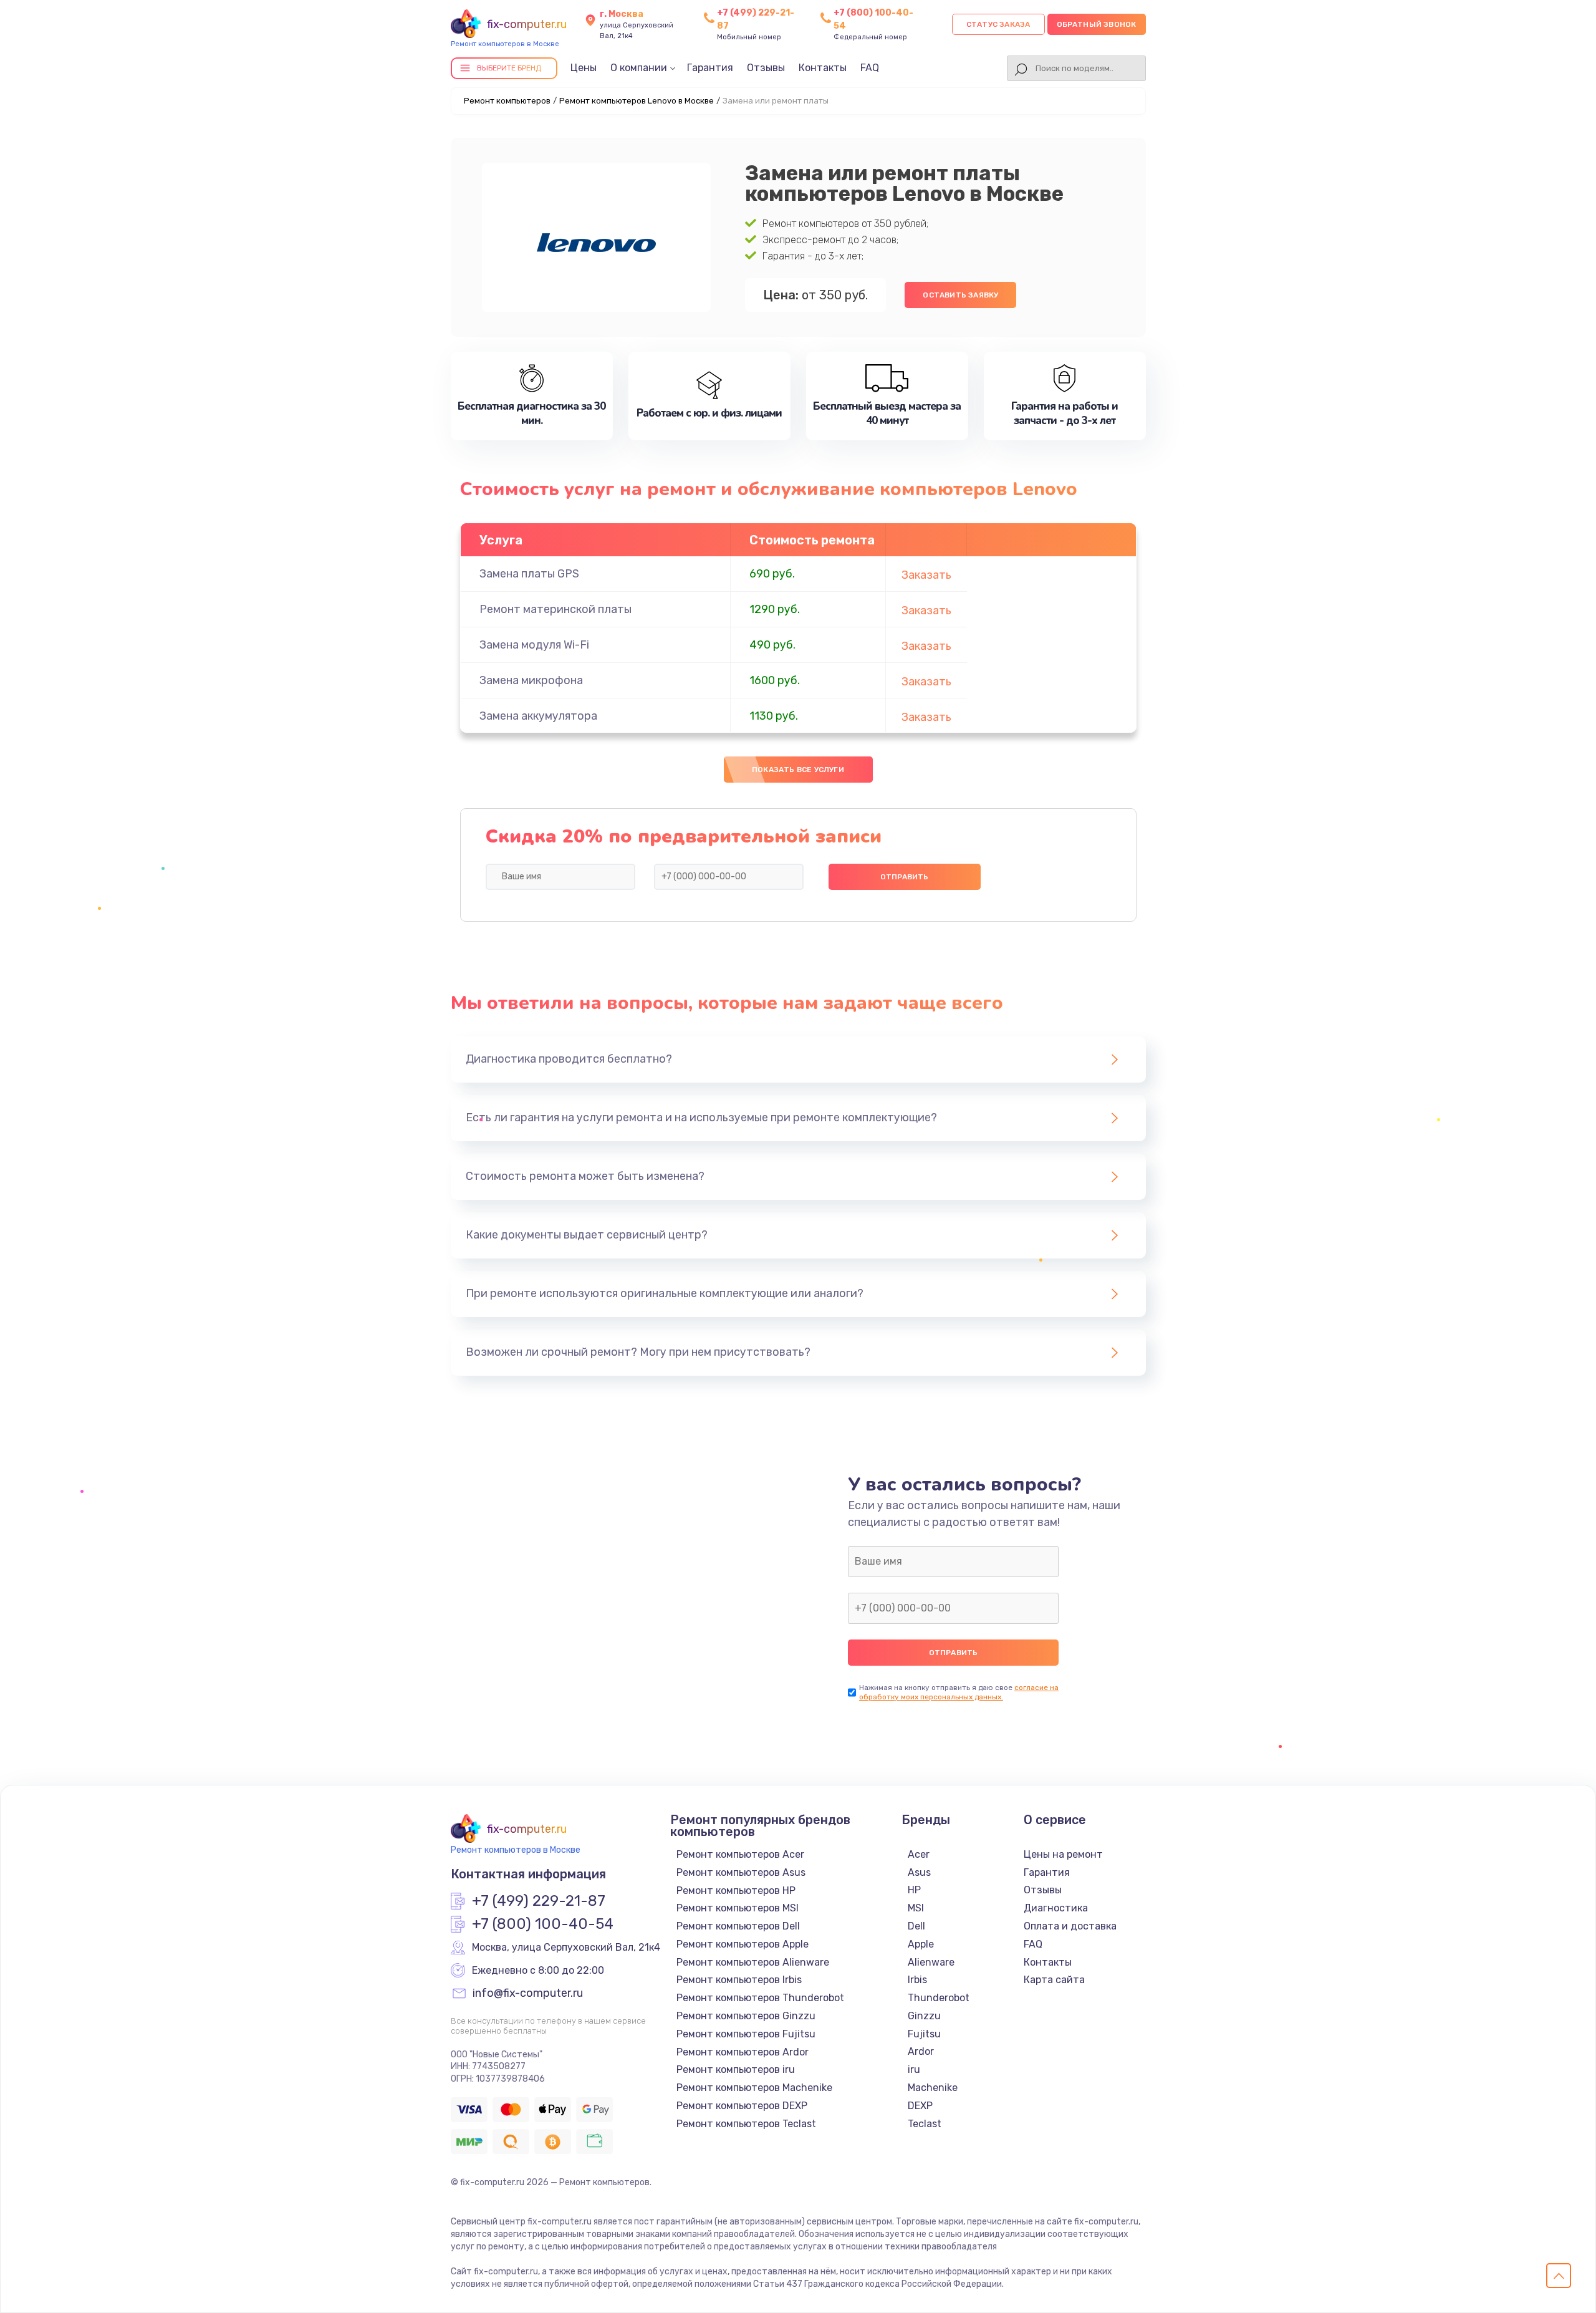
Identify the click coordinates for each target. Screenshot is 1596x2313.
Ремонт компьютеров (507, 101)
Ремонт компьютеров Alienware (753, 1962)
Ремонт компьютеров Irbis (739, 1980)
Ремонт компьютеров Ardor (743, 2052)
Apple (921, 1944)
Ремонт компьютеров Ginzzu (746, 2016)
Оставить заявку (960, 295)
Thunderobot (939, 1998)
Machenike (933, 2088)
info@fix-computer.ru (528, 1994)
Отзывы (766, 68)
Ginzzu (924, 2016)
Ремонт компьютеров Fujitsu (746, 2034)
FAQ (870, 68)
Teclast (925, 2124)
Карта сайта (1054, 1980)
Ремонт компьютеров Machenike (754, 2088)
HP (914, 1890)
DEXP (920, 2106)
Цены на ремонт (1063, 1854)
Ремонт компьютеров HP (736, 1890)
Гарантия (710, 68)
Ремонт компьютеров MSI (738, 1908)
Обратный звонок (1097, 24)
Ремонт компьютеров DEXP (742, 2106)
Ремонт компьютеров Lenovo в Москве (637, 101)
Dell (916, 1926)
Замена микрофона (531, 680)
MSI (916, 1908)
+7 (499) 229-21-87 (539, 1901)
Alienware (931, 1962)
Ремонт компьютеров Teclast (746, 2124)
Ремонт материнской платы (555, 609)
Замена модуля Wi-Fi (534, 645)
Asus (919, 1872)
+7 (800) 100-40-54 (543, 1924)
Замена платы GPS (529, 574)
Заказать (926, 575)
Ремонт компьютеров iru (736, 2069)
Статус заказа (998, 24)
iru (914, 2069)
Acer (919, 1854)
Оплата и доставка (1070, 1926)
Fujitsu (924, 2034)
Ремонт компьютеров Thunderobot (760, 1998)
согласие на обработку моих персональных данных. (959, 1692)
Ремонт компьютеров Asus (741, 1872)
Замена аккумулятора (538, 716)
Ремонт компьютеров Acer (740, 1854)
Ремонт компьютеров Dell (738, 1926)
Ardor (921, 2051)
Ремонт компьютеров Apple (743, 1944)
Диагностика (1056, 1908)
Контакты (823, 68)
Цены (584, 68)
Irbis (917, 1980)
